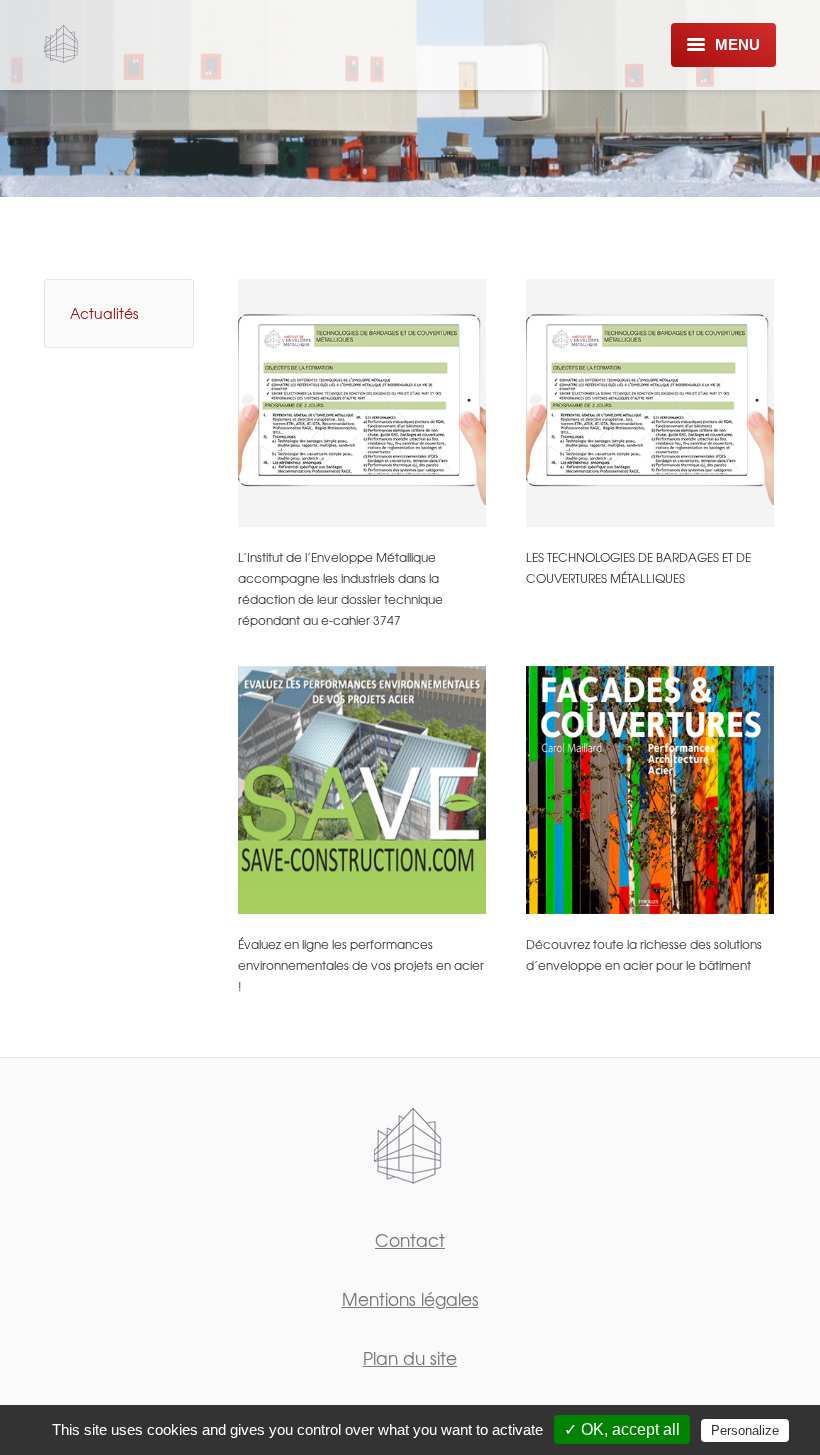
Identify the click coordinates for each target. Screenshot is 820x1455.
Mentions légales (410, 1298)
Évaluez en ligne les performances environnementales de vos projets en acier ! (361, 965)
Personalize (745, 1430)
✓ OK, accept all (622, 1429)
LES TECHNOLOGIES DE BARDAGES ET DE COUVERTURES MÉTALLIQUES (638, 567)
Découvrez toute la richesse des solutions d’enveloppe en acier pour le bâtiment (644, 954)
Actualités (104, 313)
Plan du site (410, 1357)
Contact (410, 1239)
